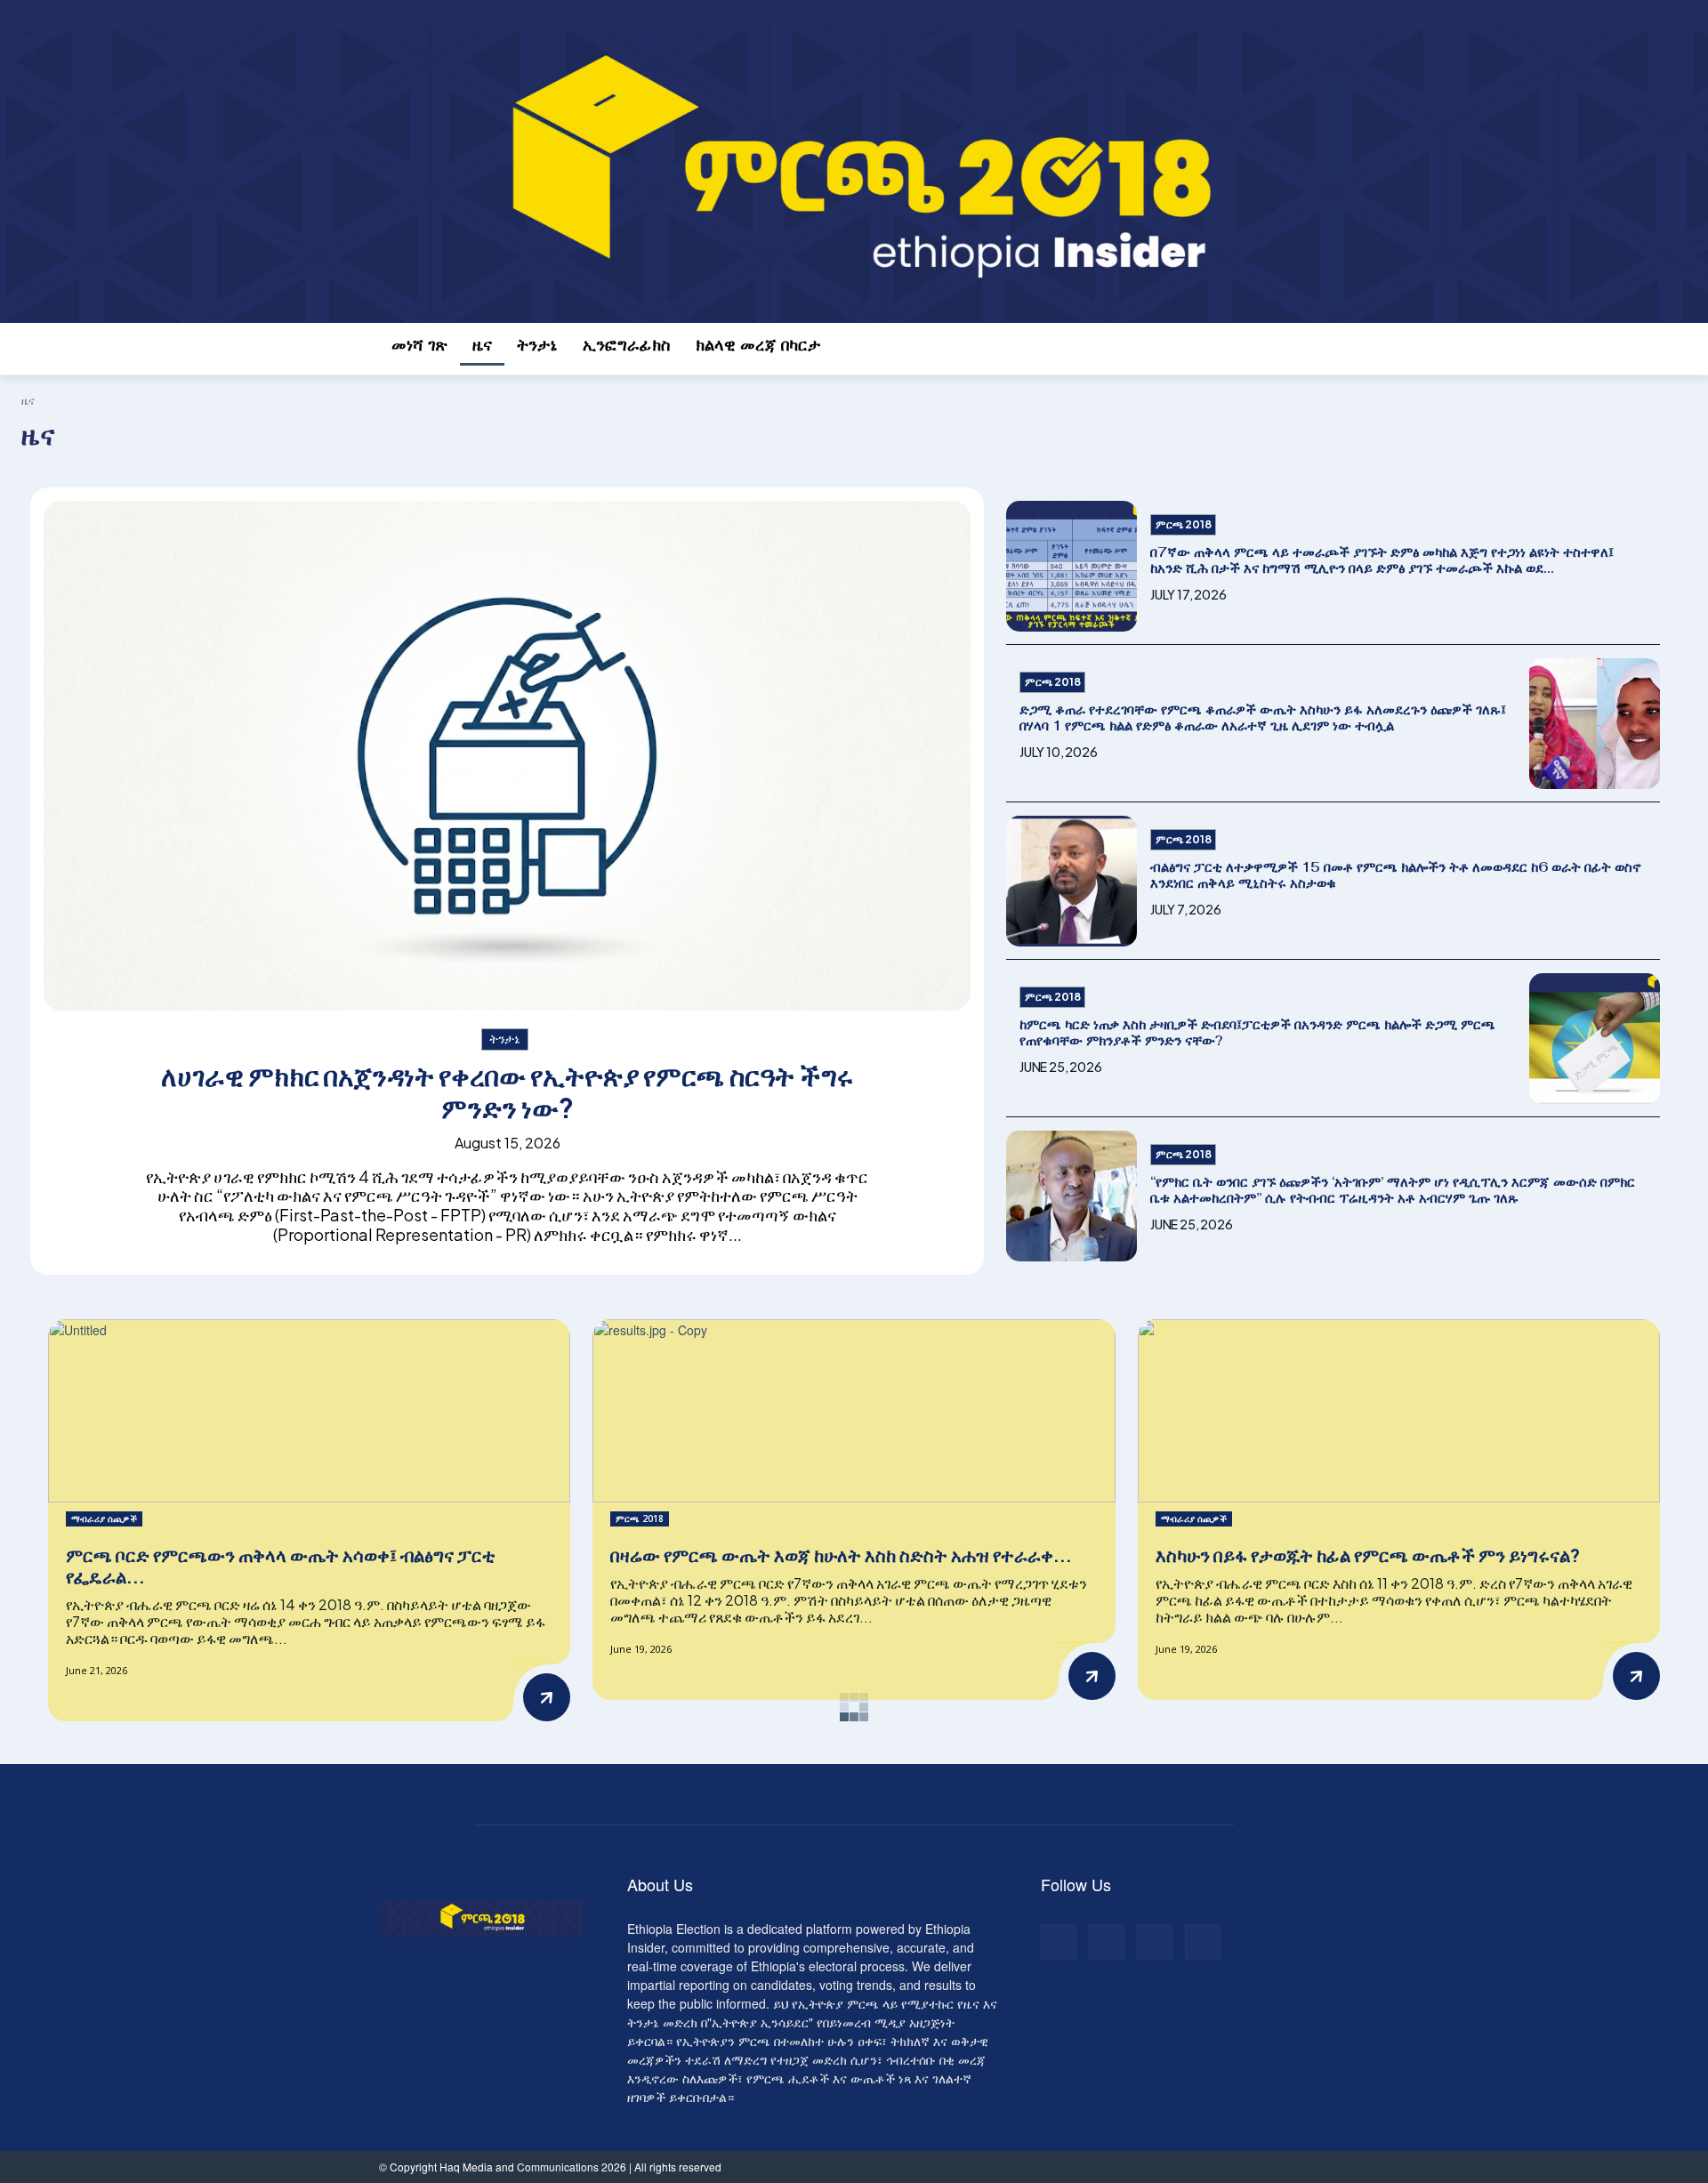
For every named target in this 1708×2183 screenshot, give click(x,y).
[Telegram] (410, 13)
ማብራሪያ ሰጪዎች (104, 1518)
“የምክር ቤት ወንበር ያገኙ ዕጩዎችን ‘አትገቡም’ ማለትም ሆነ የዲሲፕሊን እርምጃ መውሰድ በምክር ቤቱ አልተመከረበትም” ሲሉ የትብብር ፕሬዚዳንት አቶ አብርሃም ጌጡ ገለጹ (1393, 1190)
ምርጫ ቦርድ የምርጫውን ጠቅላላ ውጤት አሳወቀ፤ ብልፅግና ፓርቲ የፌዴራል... (281, 1565)
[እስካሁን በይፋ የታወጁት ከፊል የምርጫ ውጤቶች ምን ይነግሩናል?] (1399, 1411)
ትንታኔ (505, 1038)
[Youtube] (450, 13)
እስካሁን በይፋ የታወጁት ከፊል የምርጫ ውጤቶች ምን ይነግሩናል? (1368, 1555)
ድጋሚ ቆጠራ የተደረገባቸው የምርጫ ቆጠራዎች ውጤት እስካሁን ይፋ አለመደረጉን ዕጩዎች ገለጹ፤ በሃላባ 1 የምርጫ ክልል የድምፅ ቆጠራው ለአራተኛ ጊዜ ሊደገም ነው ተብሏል (1263, 717)
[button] (1310, 353)
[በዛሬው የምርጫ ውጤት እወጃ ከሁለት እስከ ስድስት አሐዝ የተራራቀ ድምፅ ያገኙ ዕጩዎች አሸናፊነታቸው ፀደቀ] (854, 1411)
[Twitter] (430, 13)
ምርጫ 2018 (1183, 524)
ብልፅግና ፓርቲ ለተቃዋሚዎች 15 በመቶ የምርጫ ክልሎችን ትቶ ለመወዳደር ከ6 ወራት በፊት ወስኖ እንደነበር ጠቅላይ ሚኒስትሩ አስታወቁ (1396, 875)
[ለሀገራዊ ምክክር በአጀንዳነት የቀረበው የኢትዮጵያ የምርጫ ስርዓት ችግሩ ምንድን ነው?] (507, 756)
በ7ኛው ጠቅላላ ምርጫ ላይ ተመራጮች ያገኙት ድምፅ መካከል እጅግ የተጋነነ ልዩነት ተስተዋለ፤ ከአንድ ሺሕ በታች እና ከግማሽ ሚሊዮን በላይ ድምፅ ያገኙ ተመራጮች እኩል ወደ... (1382, 560)
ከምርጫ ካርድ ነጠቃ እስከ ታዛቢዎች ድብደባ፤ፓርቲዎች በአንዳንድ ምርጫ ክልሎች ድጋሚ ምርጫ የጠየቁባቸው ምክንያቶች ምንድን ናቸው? (1257, 1032)
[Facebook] (389, 13)
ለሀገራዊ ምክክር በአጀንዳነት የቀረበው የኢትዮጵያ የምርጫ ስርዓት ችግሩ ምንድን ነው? (507, 1091)
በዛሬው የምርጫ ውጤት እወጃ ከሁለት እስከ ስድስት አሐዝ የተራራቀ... (841, 1555)
